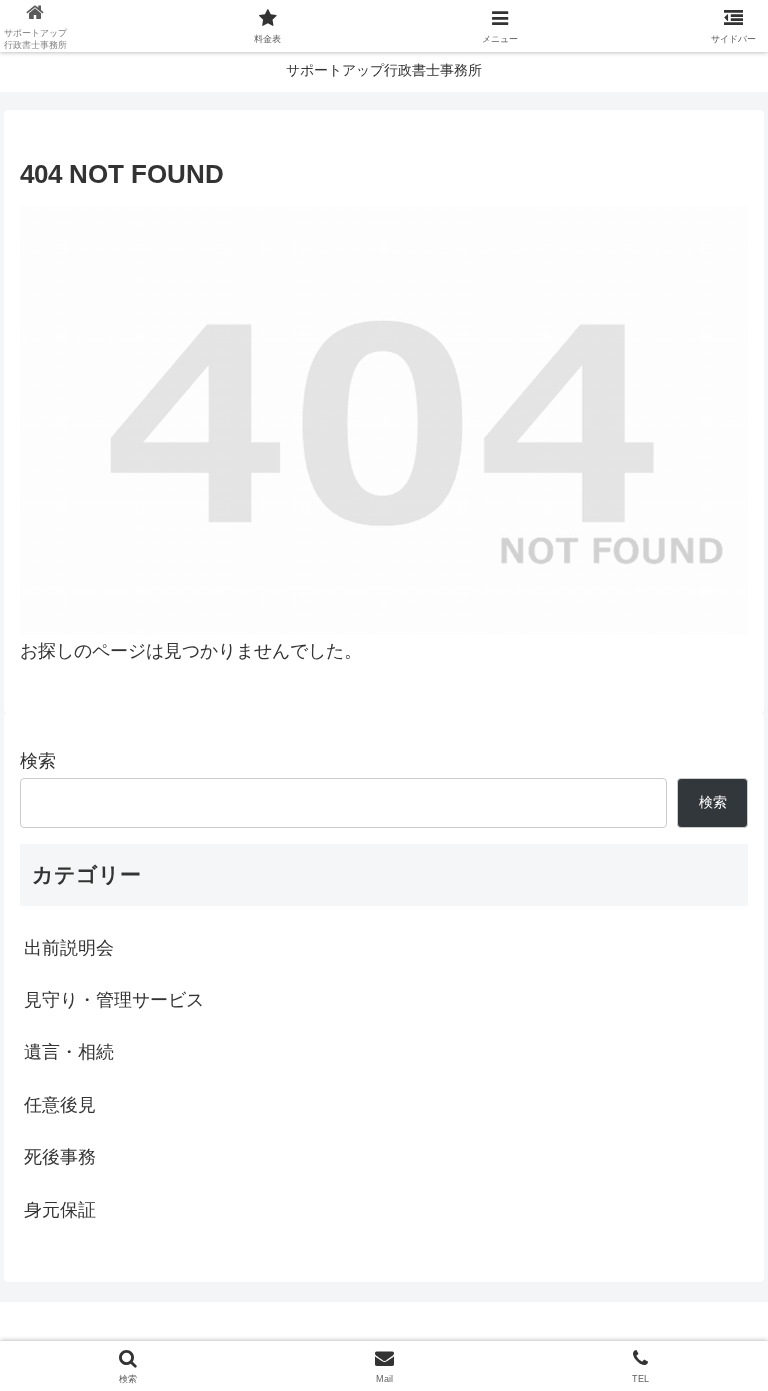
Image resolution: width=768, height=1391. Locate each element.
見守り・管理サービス (114, 1000)
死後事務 (60, 1157)
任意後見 (60, 1105)
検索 (38, 761)
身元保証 (60, 1210)
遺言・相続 (69, 1052)
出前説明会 (69, 948)
